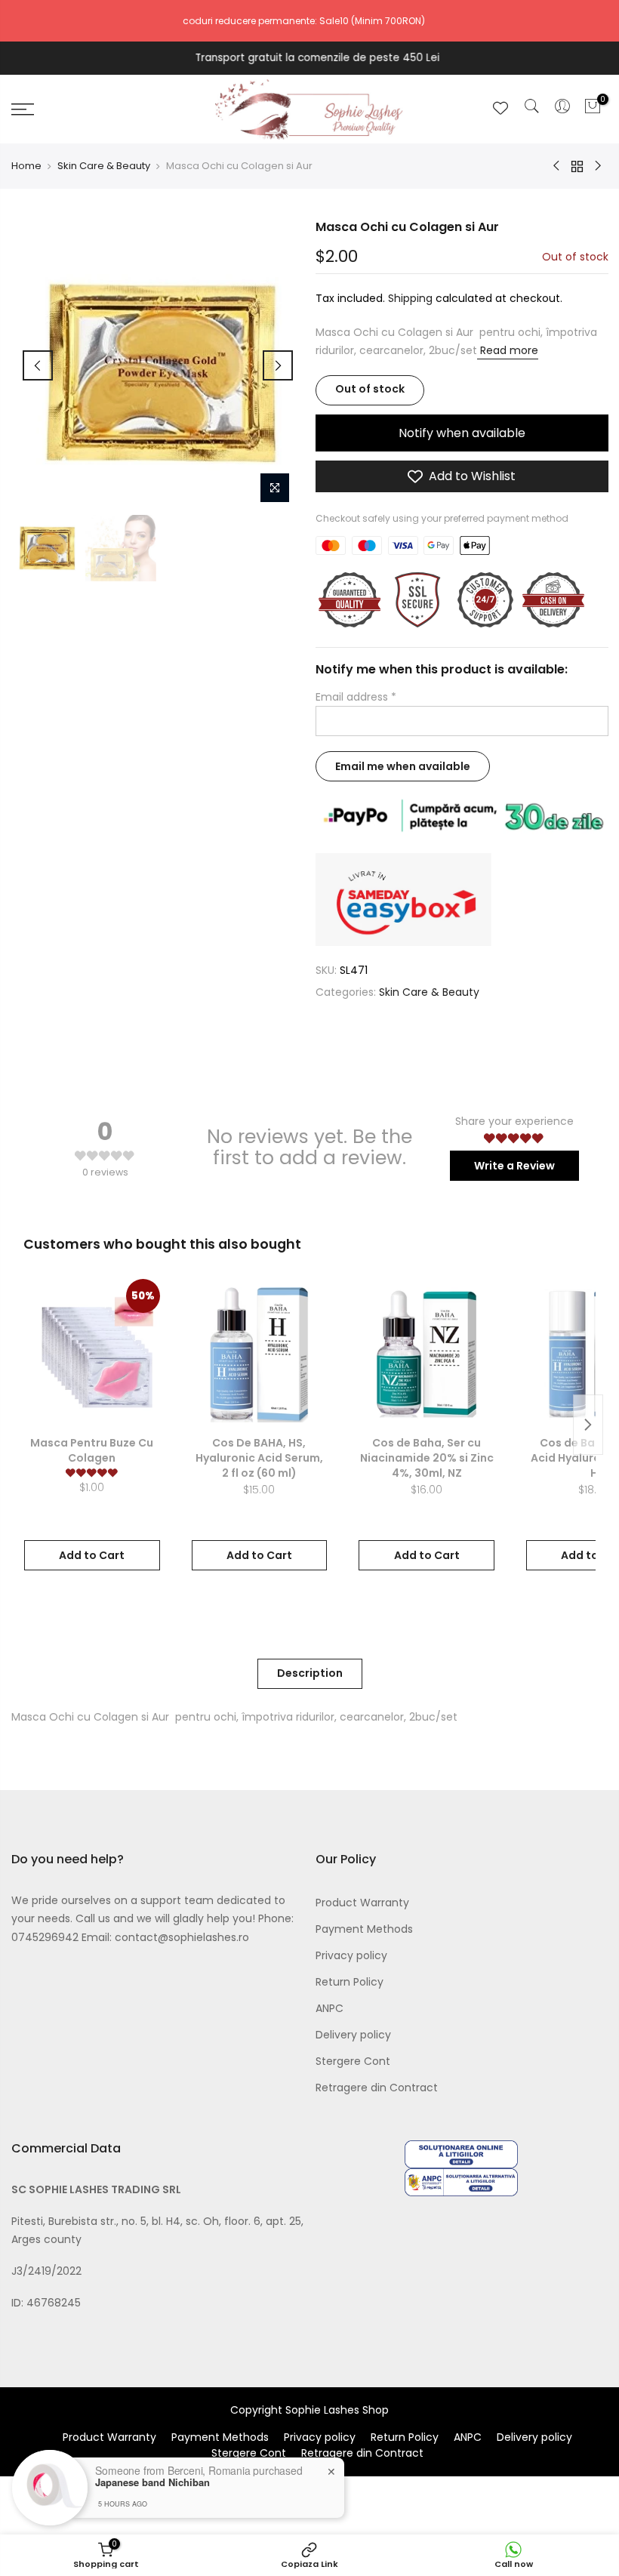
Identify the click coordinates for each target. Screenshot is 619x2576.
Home (26, 166)
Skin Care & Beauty (104, 166)
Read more (508, 350)
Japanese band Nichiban (152, 2482)
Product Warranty (362, 1903)
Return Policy (350, 1982)
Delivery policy (353, 2035)
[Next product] (588, 1425)
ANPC (330, 2008)
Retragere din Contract (377, 2088)
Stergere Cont (353, 2061)
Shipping (410, 298)
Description (310, 1673)
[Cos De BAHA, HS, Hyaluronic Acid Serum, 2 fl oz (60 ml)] (260, 1354)
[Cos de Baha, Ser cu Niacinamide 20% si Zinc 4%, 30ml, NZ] (427, 1354)
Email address (356, 697)
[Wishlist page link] (500, 108)
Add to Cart (92, 1555)
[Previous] (38, 365)
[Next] (278, 365)
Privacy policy (351, 1955)
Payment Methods (364, 1929)
